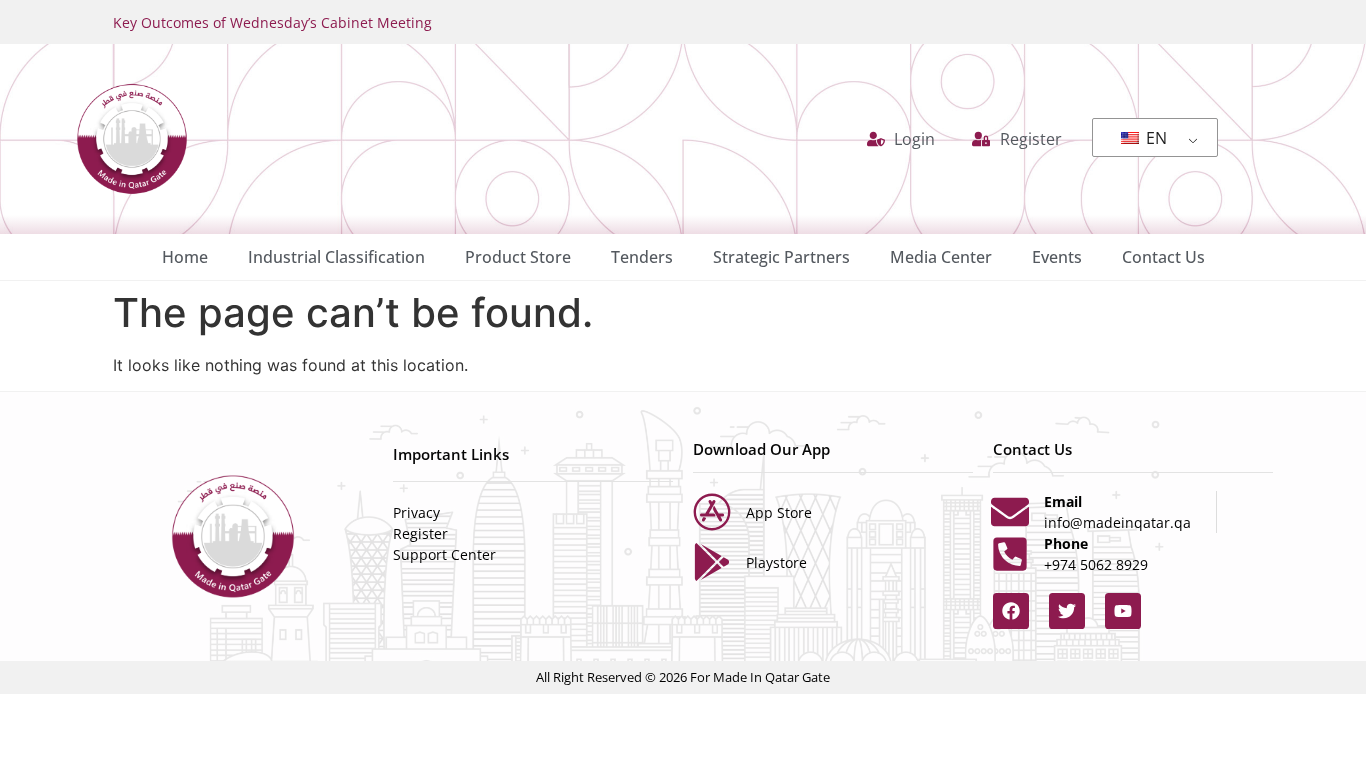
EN (1154, 138)
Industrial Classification (336, 257)
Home (185, 257)
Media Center (941, 257)
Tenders (642, 257)
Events (1057, 257)
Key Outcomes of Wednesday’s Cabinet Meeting (272, 22)
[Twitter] (1067, 611)
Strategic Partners (781, 257)
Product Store (518, 257)
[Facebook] (1011, 611)
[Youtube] (1123, 611)
